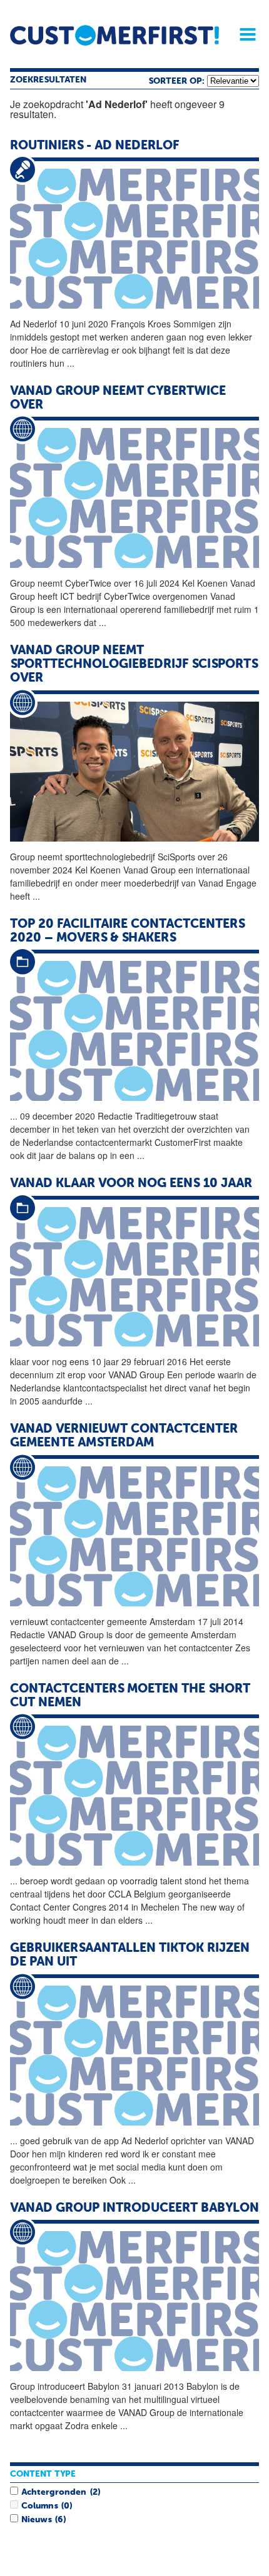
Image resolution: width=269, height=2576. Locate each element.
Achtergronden (54, 2492)
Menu (243, 34)
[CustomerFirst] (114, 35)
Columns (39, 2506)
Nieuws (36, 2520)
